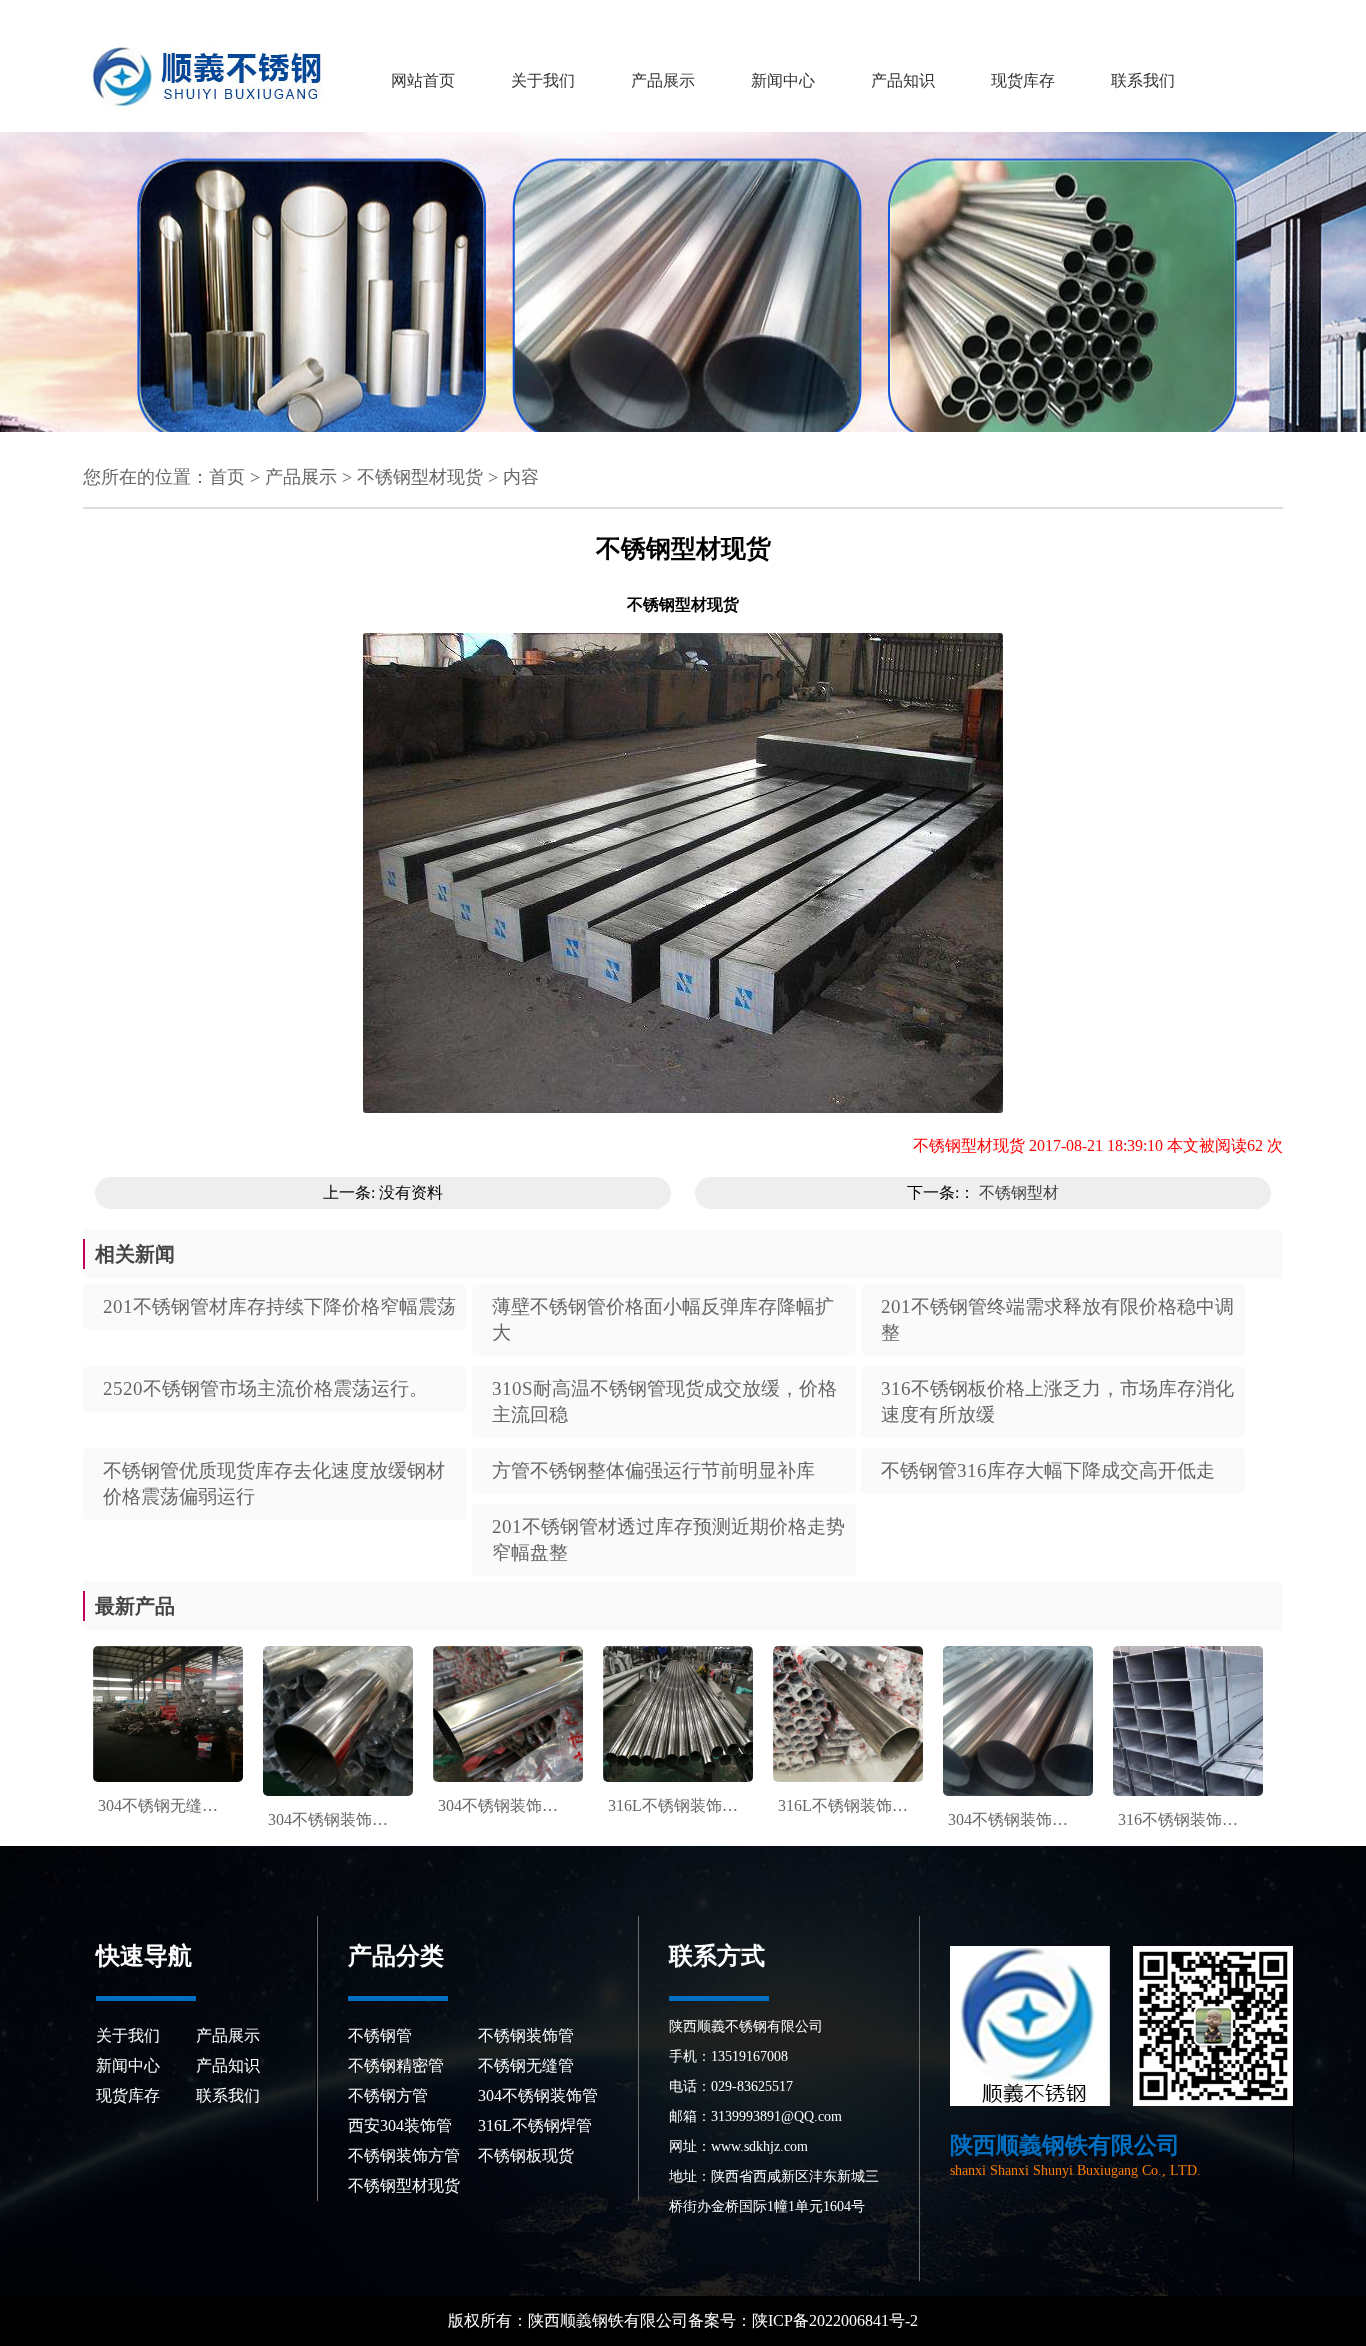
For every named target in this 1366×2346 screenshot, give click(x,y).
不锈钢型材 (1019, 1192)
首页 (227, 477)
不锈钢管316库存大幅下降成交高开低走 (1048, 1470)
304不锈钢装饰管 (538, 2095)
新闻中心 (783, 80)
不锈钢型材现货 (420, 477)
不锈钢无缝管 (526, 2065)
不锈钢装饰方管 (404, 2155)
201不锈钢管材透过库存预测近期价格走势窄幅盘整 (668, 1539)
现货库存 (1023, 80)
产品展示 (663, 80)
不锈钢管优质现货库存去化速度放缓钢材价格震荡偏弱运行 (274, 1483)
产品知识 (903, 80)
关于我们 (543, 80)
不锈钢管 (380, 2035)
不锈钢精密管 (396, 2065)
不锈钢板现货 (526, 2155)
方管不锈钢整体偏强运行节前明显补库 (653, 1470)
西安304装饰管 (400, 2125)
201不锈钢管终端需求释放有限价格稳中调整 (1057, 1319)
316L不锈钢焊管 (535, 2125)
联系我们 (1143, 80)
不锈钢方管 (388, 2095)
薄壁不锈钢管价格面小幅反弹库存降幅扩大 (663, 1319)
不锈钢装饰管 (526, 2035)
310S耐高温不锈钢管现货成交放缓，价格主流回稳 (664, 1401)
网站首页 (423, 80)
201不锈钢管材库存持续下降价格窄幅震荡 (279, 1306)
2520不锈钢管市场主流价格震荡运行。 (265, 1388)
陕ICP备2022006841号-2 (837, 2320)
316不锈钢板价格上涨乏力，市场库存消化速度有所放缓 (1057, 1401)
